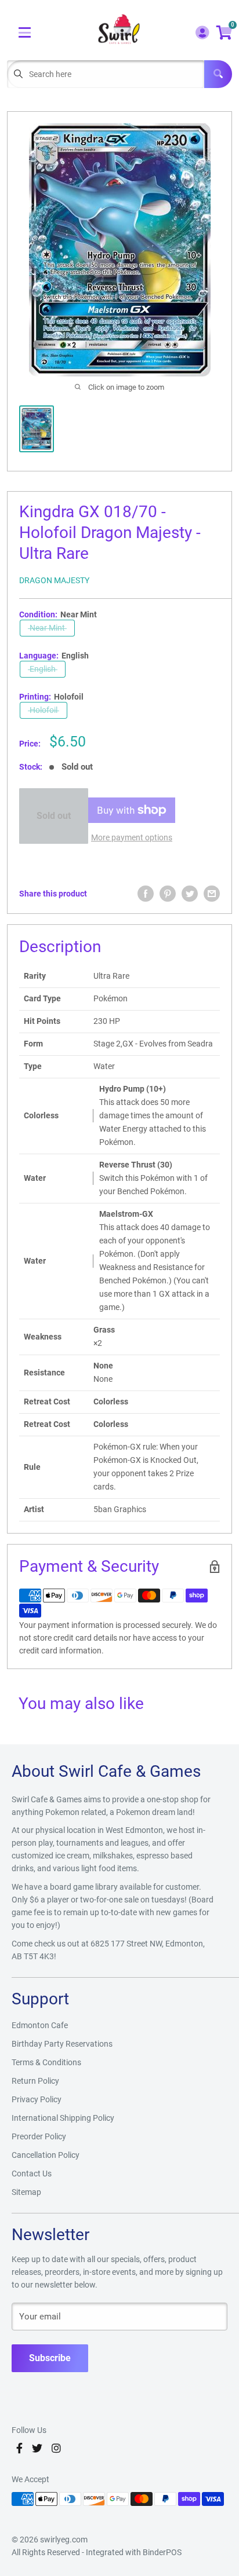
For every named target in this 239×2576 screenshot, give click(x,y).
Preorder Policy (39, 2136)
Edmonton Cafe (40, 2025)
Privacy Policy (37, 2099)
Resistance (44, 1373)
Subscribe (50, 2358)
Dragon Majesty (54, 580)
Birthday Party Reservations (62, 2044)
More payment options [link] (132, 837)
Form (33, 1044)
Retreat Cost (47, 1402)
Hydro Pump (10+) (133, 1089)
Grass (104, 1330)
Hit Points (42, 1021)
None (103, 1366)
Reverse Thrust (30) (136, 1165)
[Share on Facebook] (146, 894)
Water (35, 1178)
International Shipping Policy (63, 2118)
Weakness (43, 1337)
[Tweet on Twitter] (190, 894)
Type (33, 1066)
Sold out (54, 816)
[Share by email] (212, 894)
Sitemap (26, 2192)
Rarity (35, 976)
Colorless (41, 1115)
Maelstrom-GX (126, 1214)
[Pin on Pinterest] (168, 894)
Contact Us (32, 2173)
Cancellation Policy (46, 2155)
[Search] (218, 74)
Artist (34, 1509)
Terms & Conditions (46, 2062)
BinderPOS (162, 2552)
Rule (32, 1467)
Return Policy (35, 2081)
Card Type (42, 998)
